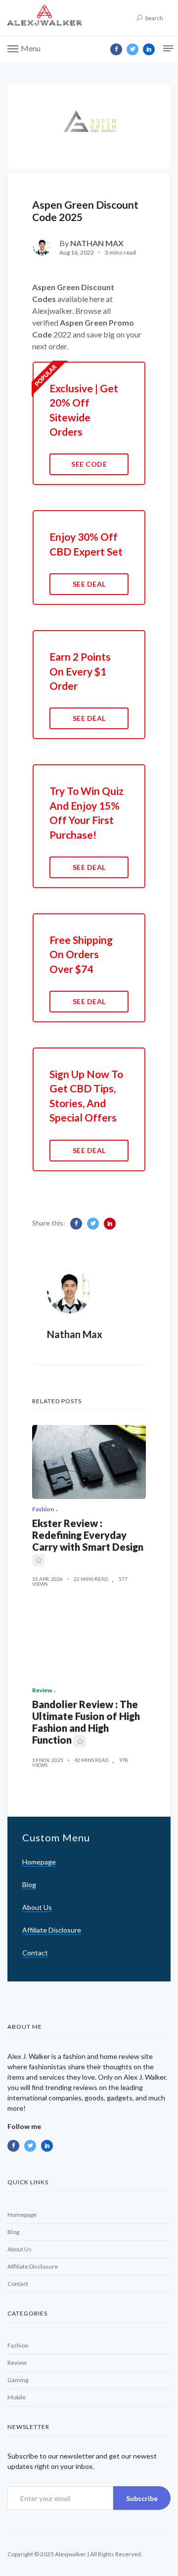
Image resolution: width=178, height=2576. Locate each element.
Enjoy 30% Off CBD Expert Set (86, 544)
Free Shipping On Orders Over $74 (81, 954)
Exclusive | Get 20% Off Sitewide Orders (84, 410)
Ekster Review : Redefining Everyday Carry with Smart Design (88, 1535)
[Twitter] (133, 49)
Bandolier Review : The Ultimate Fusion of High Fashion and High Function (86, 1722)
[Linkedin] (149, 49)
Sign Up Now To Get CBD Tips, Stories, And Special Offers (86, 1096)
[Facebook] (116, 49)
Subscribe (142, 2498)
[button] (24, 48)
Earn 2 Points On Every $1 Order (80, 671)
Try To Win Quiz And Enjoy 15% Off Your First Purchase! (87, 812)
